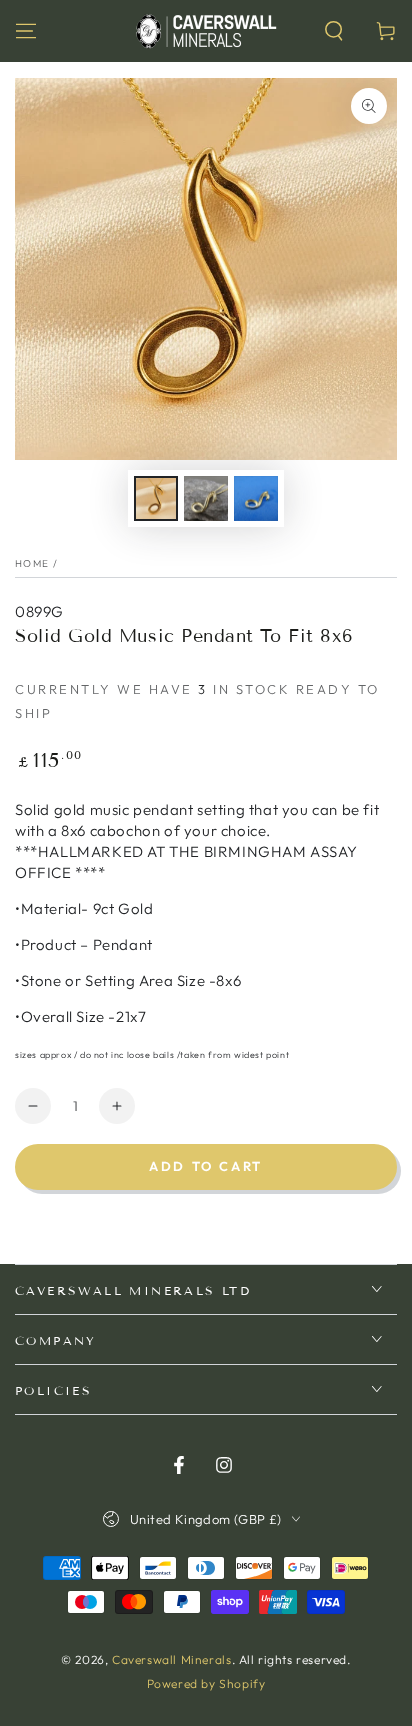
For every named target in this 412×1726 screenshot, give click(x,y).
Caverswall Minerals (171, 1659)
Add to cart (206, 1166)
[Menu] (26, 31)
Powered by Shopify (206, 1683)
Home (32, 563)
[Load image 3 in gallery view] (256, 498)
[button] (334, 31)
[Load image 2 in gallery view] (206, 498)
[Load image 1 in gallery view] (156, 498)
